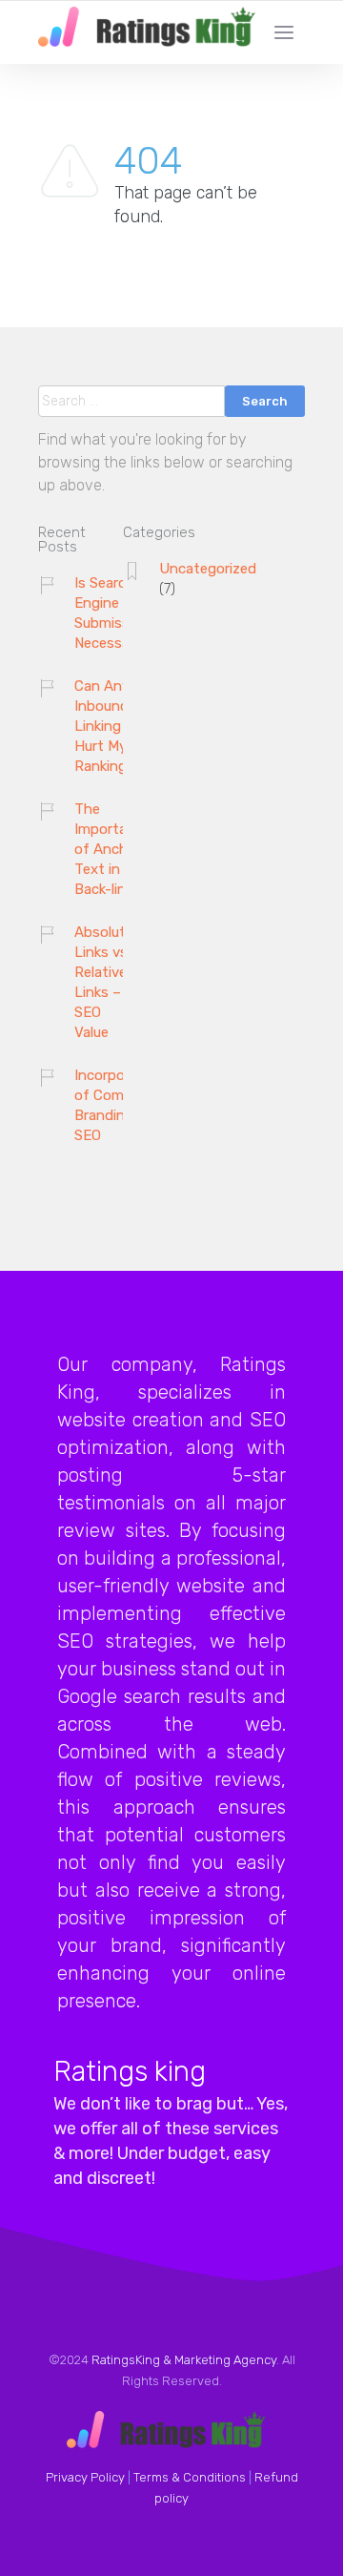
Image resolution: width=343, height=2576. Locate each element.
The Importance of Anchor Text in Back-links (112, 849)
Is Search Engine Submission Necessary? (112, 613)
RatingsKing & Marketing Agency (184, 2360)
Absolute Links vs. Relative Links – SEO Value (104, 982)
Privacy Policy (85, 2477)
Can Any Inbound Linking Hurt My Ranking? (105, 726)
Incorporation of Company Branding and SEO (119, 1105)
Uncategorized (208, 569)
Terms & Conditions (190, 2477)
